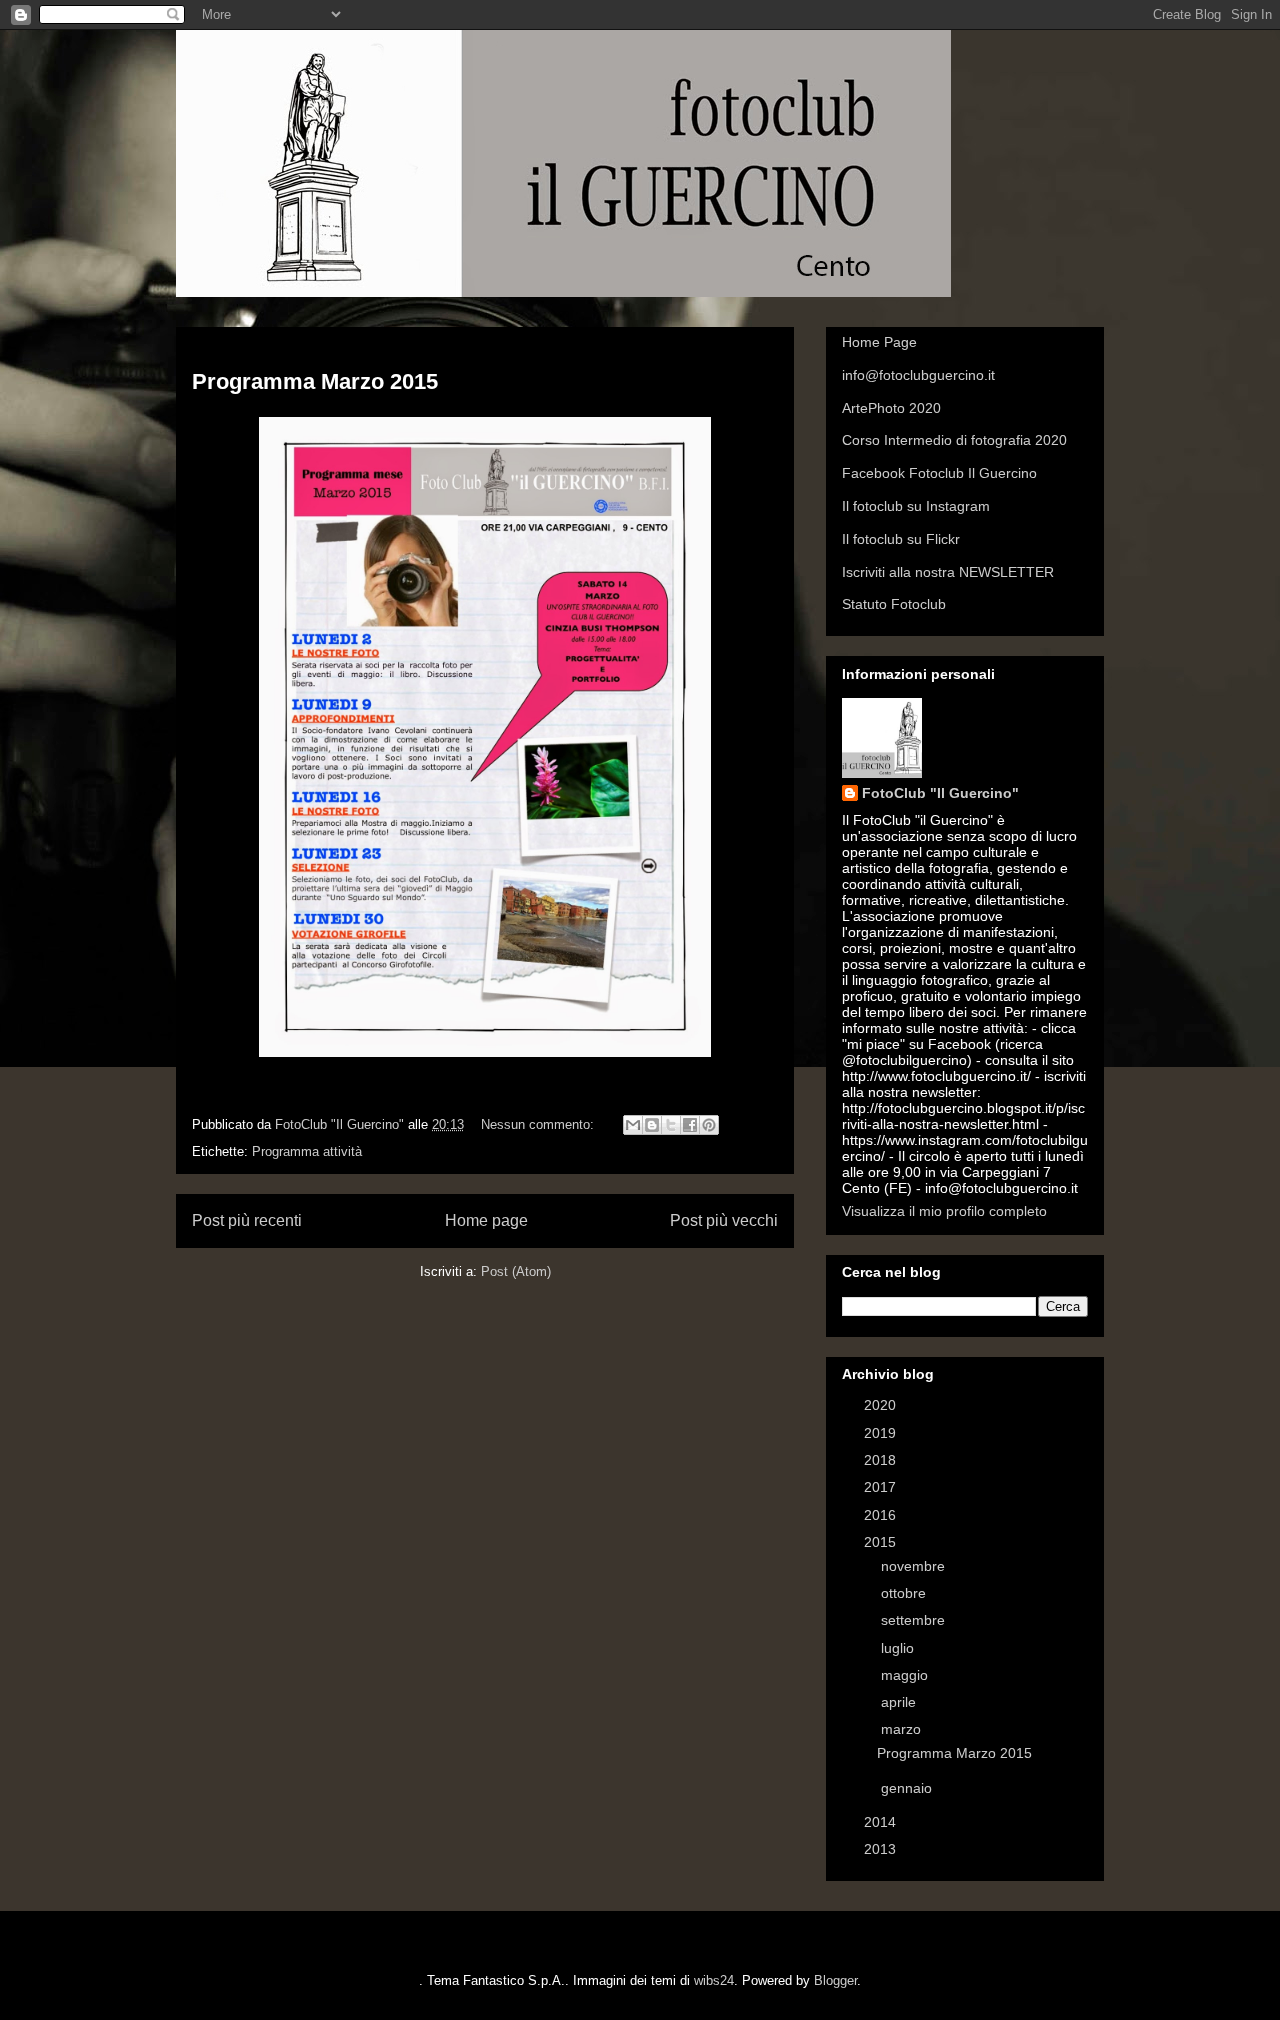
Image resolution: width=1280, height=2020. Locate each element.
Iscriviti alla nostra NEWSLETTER (948, 572)
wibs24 (714, 1980)
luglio (899, 1648)
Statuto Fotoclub (894, 604)
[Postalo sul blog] (652, 1125)
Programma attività (307, 1151)
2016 (882, 1515)
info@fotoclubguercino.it (918, 375)
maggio (906, 1675)
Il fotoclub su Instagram (916, 506)
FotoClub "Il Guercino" (940, 793)
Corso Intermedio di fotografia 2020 (954, 440)
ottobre (905, 1593)
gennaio (908, 1788)
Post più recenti (247, 1220)
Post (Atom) (516, 1271)
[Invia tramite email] (633, 1125)
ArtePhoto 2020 (891, 408)
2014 (882, 1822)
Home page (486, 1220)
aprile (900, 1702)
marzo (903, 1729)
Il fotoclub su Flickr (901, 539)
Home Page (879, 342)
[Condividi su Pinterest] (709, 1125)
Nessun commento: (539, 1124)
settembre (915, 1620)
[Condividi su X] (671, 1125)
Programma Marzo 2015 (315, 381)
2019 (882, 1433)
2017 (882, 1487)
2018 (882, 1460)
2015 (882, 1542)
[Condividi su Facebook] (690, 1125)
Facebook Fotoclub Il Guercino (939, 473)
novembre (915, 1566)
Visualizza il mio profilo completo (944, 1211)
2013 (882, 1849)
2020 (882, 1405)
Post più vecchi (724, 1220)
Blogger (835, 1980)
